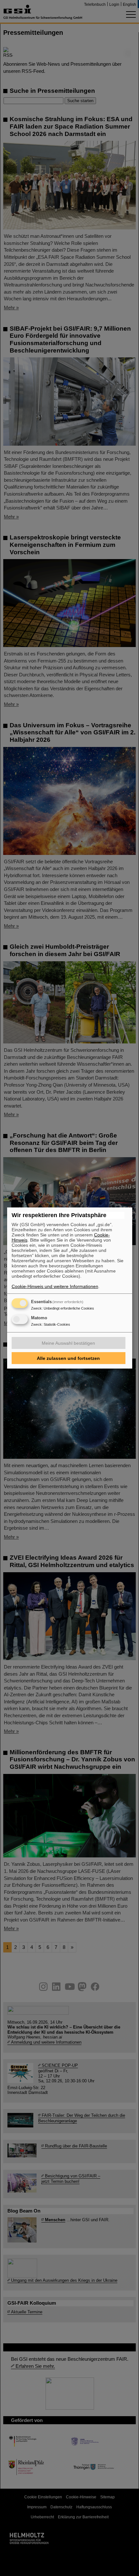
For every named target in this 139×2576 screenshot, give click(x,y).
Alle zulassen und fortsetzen (68, 1358)
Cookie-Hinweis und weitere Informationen (55, 1286)
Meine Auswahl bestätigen (68, 1343)
